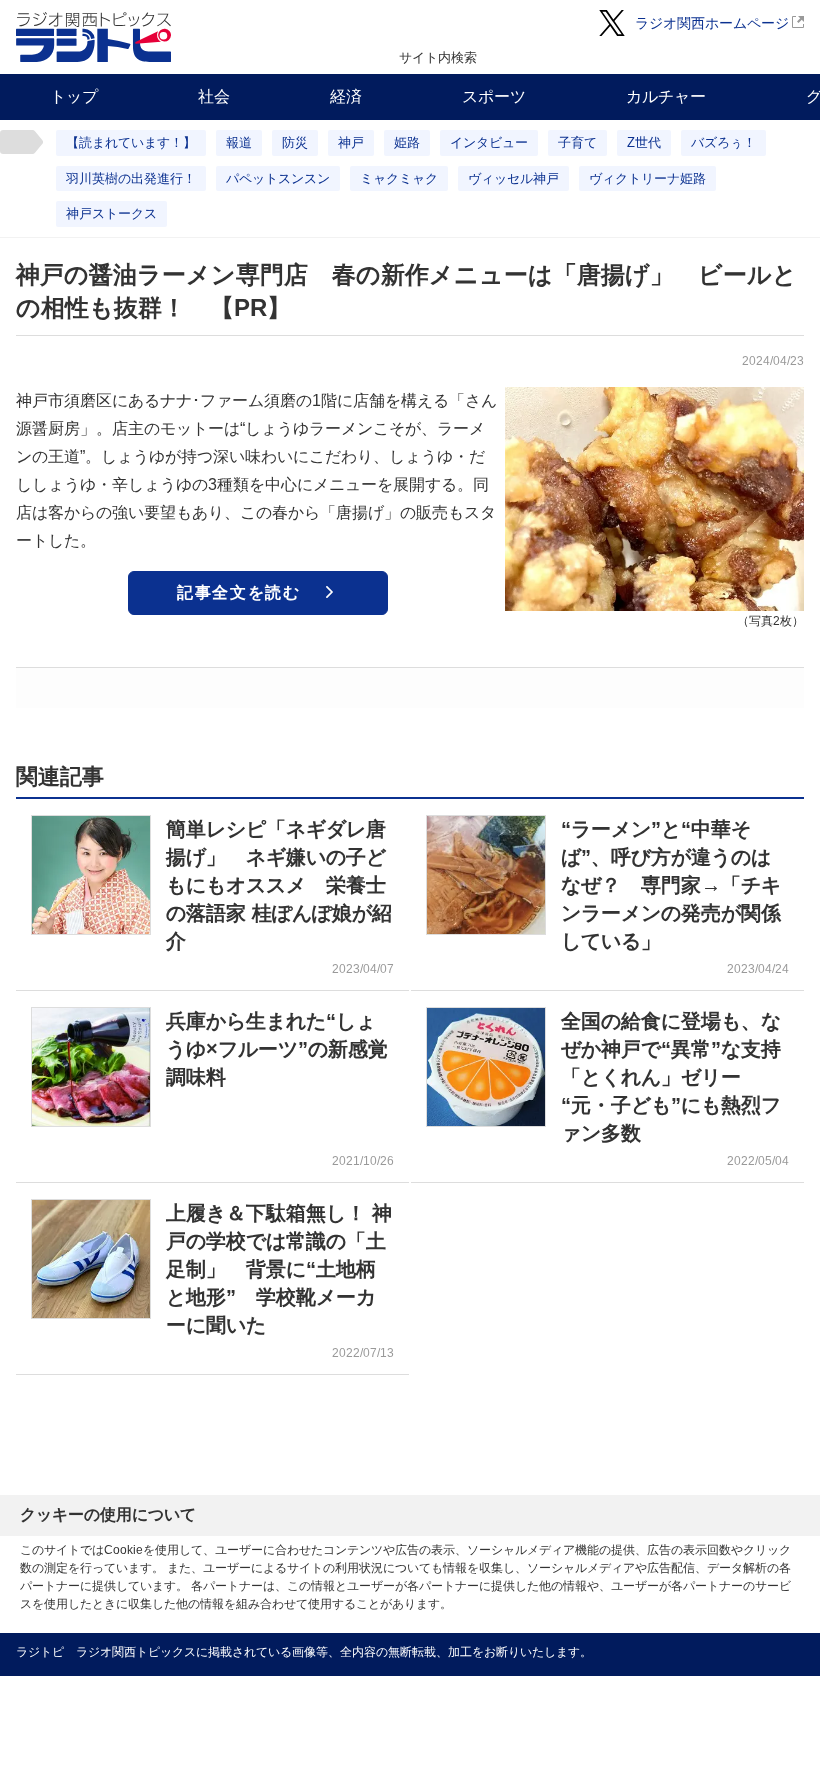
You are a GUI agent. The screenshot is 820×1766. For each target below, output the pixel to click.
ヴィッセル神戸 (513, 178)
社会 (214, 96)
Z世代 (644, 142)
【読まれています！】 (131, 142)
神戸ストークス (111, 213)
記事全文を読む (238, 592)
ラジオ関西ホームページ (712, 23)
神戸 (351, 142)
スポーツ (494, 96)
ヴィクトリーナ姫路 (647, 178)
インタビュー (489, 142)
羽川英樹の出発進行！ (131, 178)
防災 (295, 142)
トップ (74, 96)
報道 (239, 142)
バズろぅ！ (723, 142)
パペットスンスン (278, 178)
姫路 (407, 142)
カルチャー (666, 96)
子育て (577, 142)
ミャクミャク (399, 178)
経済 (346, 96)
